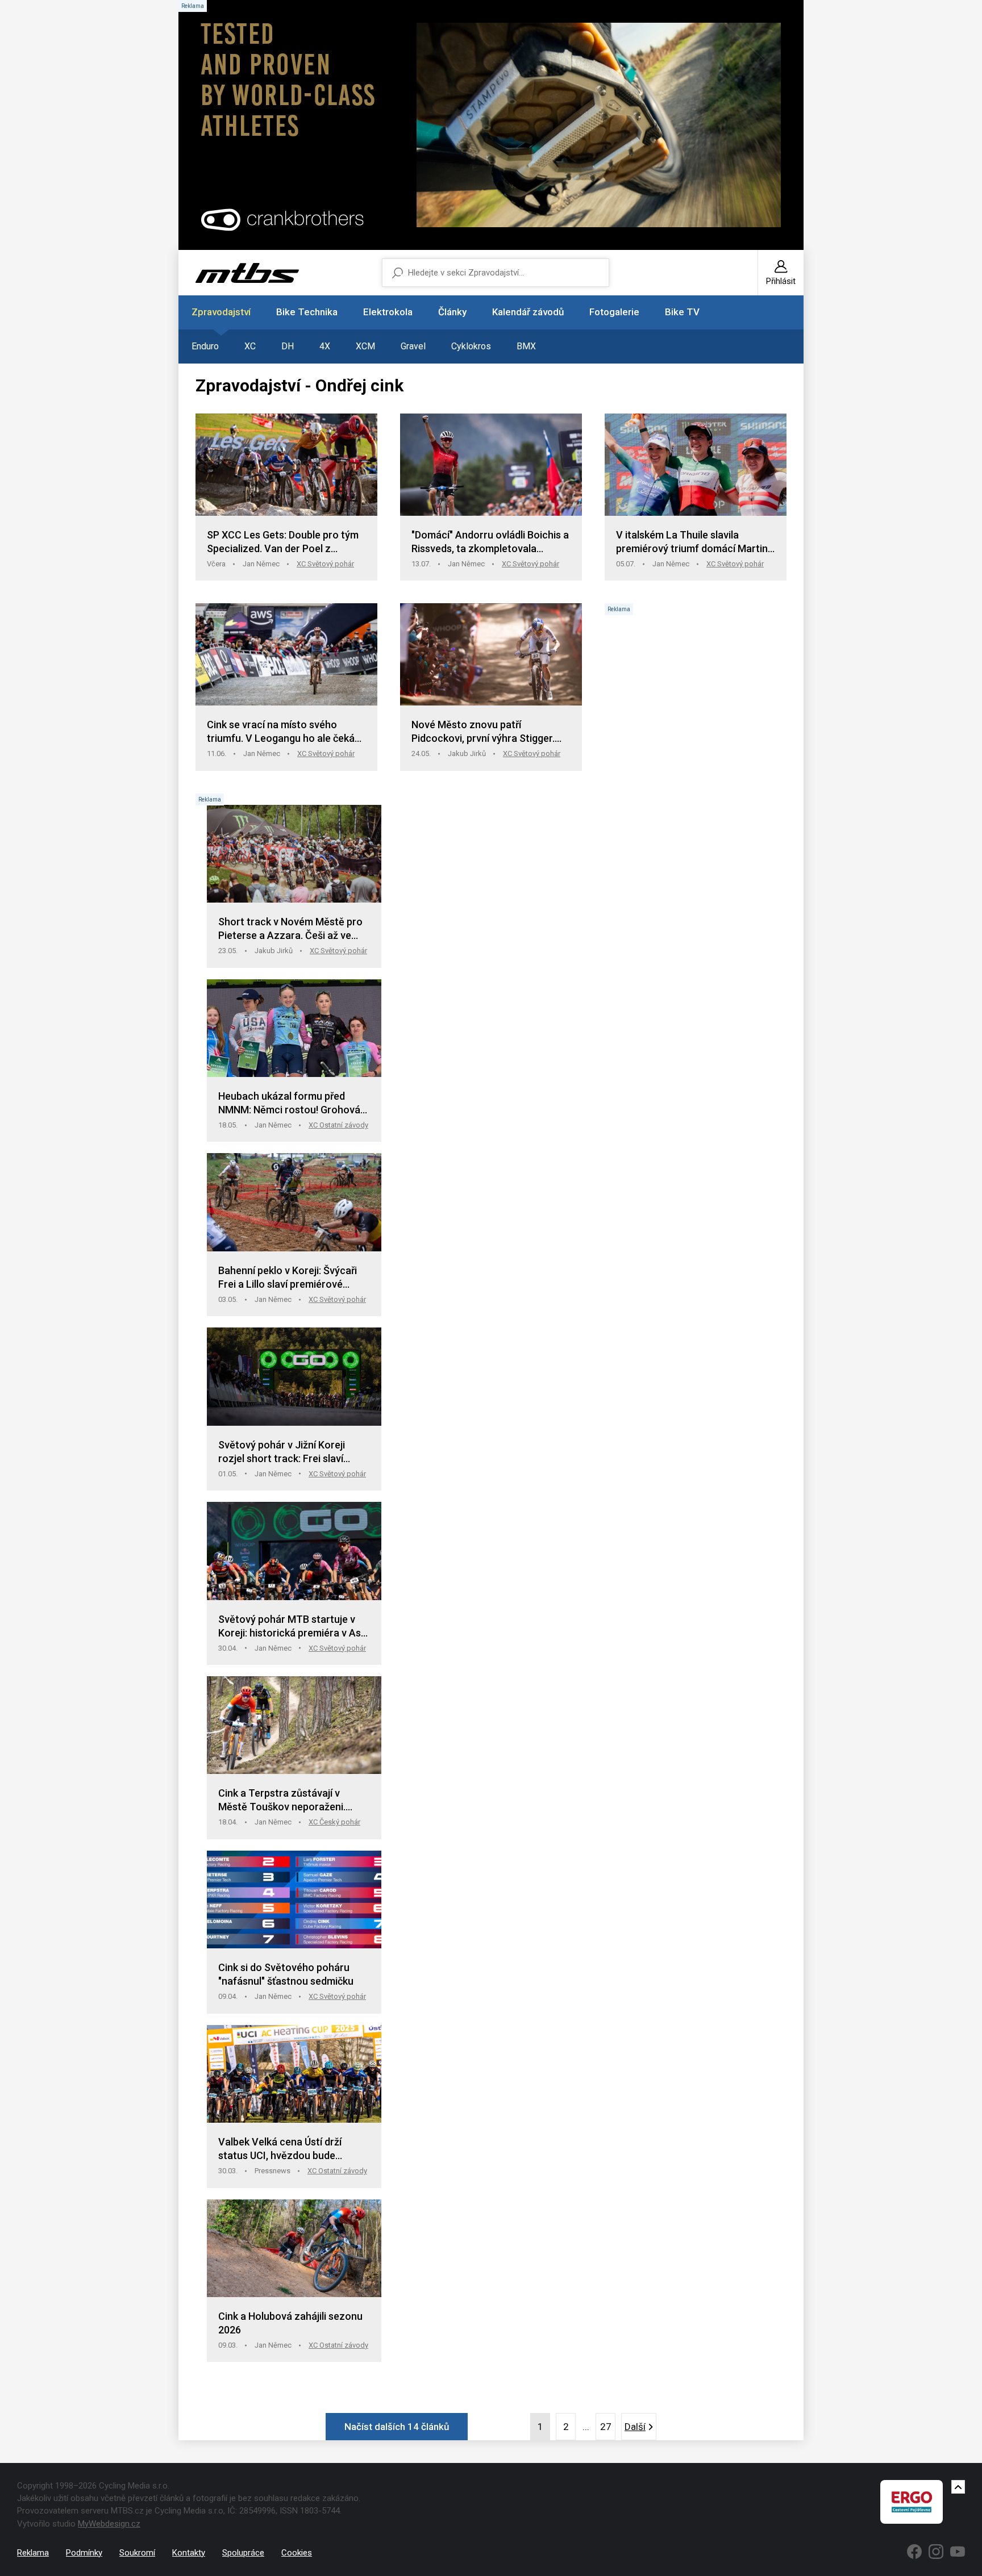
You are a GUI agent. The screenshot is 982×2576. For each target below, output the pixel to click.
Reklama (33, 2553)
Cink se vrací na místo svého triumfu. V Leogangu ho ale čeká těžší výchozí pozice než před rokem (281, 732)
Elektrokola (388, 312)
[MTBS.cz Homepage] (247, 273)
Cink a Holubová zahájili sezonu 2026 (290, 2323)
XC (250, 346)
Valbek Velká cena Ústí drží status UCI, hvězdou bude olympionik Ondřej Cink (280, 2149)
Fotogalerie (614, 312)
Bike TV (682, 312)
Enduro (205, 346)
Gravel (413, 346)
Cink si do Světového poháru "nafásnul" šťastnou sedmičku (286, 1974)
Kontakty (189, 2553)
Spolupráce (243, 2553)
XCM (365, 346)
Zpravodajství (221, 312)
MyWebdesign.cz (109, 2524)
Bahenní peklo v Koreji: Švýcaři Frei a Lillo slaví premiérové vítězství (288, 1278)
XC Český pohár (334, 1822)
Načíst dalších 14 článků (397, 2427)
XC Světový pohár (325, 564)
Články (452, 312)
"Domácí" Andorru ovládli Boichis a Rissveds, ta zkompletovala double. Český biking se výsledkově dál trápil (490, 542)
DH (288, 346)
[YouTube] (958, 2552)
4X (325, 346)
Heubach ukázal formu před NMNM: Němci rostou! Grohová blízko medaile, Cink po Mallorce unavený (292, 1103)
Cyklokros (471, 346)
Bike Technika (307, 312)
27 (606, 2427)
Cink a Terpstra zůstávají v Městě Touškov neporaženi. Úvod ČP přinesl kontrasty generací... (282, 1800)
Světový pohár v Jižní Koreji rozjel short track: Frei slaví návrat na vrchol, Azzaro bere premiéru (287, 1452)
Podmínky (84, 2553)
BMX (526, 346)
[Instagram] (936, 2552)
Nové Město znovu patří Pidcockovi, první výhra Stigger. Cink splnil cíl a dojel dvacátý (483, 732)
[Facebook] (914, 2552)
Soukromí (137, 2553)
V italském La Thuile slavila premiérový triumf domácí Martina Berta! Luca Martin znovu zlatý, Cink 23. (695, 542)
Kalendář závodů (528, 312)
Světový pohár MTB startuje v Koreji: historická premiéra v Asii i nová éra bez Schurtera (292, 1627)
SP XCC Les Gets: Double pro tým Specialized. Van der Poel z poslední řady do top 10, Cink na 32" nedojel (283, 542)
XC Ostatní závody (338, 1125)
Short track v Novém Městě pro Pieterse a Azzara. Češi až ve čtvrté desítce (290, 929)
